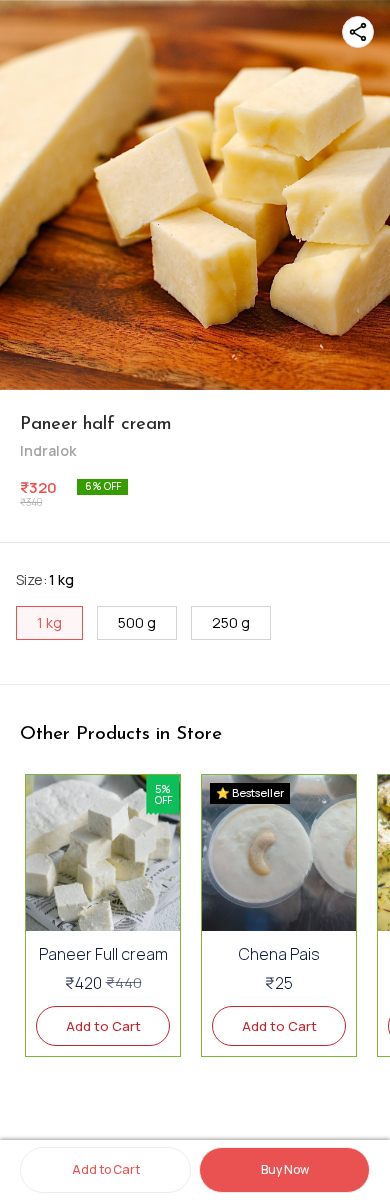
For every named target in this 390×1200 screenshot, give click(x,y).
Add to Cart (106, 1169)
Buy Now (285, 1169)
